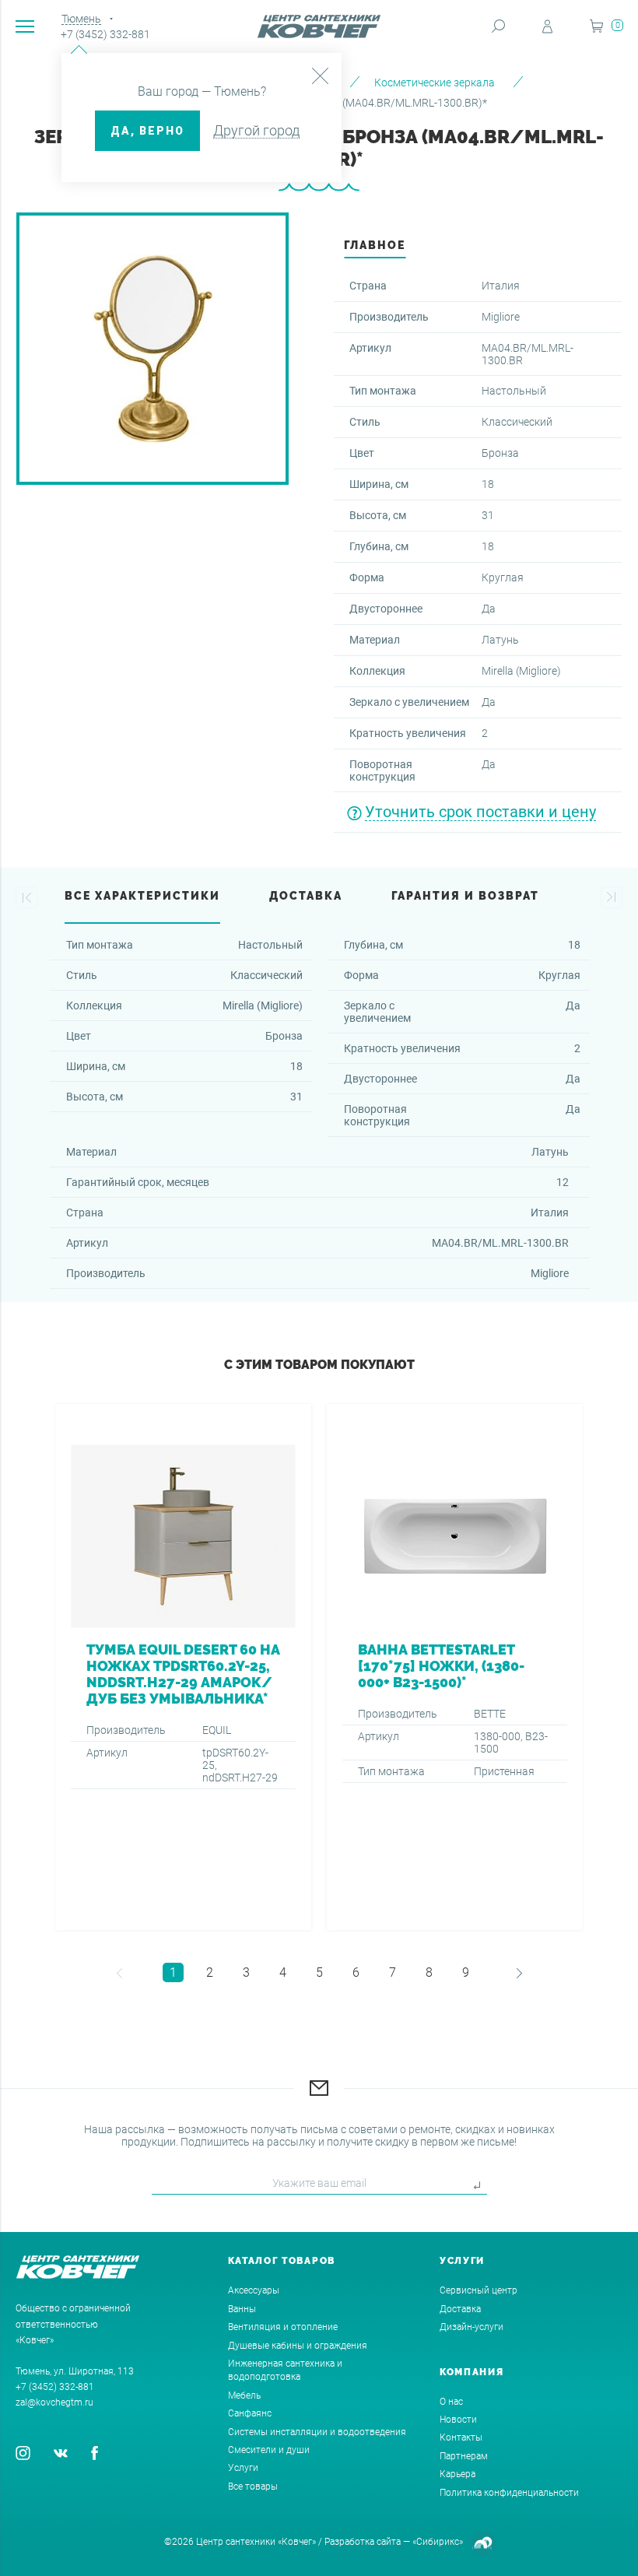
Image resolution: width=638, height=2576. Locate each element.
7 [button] (393, 1972)
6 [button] (356, 1972)
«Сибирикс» (438, 2542)
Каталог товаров (282, 2261)
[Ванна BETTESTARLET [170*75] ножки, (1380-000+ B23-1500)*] (455, 1667)
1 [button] (173, 1972)
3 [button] (246, 1972)
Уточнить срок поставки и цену (480, 812)
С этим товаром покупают (319, 1365)
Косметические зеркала (435, 82)
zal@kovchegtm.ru (54, 2402)
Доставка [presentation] (306, 896)
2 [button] (210, 1972)
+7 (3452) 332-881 (105, 34)
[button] (26, 897)
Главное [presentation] (375, 245)
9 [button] (466, 1972)
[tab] (375, 249)
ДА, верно (147, 131)
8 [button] (429, 1972)
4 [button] (283, 1972)
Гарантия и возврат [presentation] (465, 896)
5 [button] (319, 1972)
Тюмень (81, 19)
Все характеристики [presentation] (142, 896)
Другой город (256, 130)
